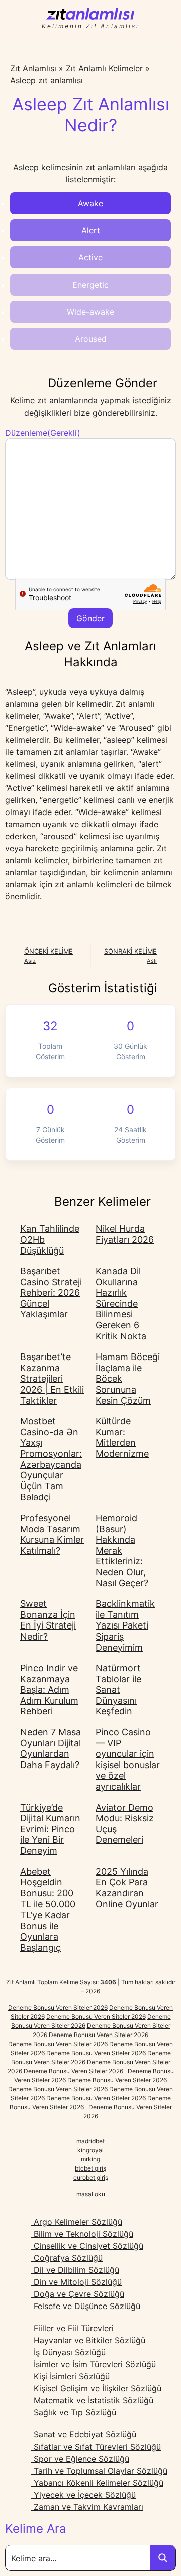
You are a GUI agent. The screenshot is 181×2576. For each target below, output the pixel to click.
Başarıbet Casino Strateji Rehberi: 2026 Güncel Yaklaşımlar (51, 1293)
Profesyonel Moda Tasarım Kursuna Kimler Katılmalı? (52, 1534)
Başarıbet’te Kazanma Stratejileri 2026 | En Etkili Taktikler (52, 1378)
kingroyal (90, 2150)
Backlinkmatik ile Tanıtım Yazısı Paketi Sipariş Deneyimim (125, 1625)
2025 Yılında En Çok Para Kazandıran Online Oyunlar (127, 1888)
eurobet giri (89, 2177)
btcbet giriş (90, 2168)
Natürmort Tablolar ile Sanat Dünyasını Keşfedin (118, 1689)
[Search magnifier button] (163, 2558)
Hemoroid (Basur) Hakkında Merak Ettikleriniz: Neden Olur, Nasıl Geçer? (122, 1550)
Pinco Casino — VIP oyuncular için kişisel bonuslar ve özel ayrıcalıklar (128, 1759)
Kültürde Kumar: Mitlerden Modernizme (122, 1437)
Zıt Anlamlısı (33, 68)
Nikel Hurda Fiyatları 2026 (125, 1234)
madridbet (90, 2141)
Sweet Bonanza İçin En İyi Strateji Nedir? (48, 1620)
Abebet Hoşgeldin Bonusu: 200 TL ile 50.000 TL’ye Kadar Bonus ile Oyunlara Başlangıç (48, 1910)
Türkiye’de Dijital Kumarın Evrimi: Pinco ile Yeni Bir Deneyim (50, 1829)
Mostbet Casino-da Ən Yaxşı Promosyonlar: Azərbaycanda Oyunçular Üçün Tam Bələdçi (51, 1459)
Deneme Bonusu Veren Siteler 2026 (58, 2008)
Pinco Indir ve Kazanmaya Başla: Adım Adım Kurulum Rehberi (49, 1689)
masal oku (91, 2194)
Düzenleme (43, 433)
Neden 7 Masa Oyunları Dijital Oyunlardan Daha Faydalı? (51, 1748)
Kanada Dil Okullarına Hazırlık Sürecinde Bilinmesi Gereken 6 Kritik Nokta (121, 1304)
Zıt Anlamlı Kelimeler (104, 68)
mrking (90, 2159)
